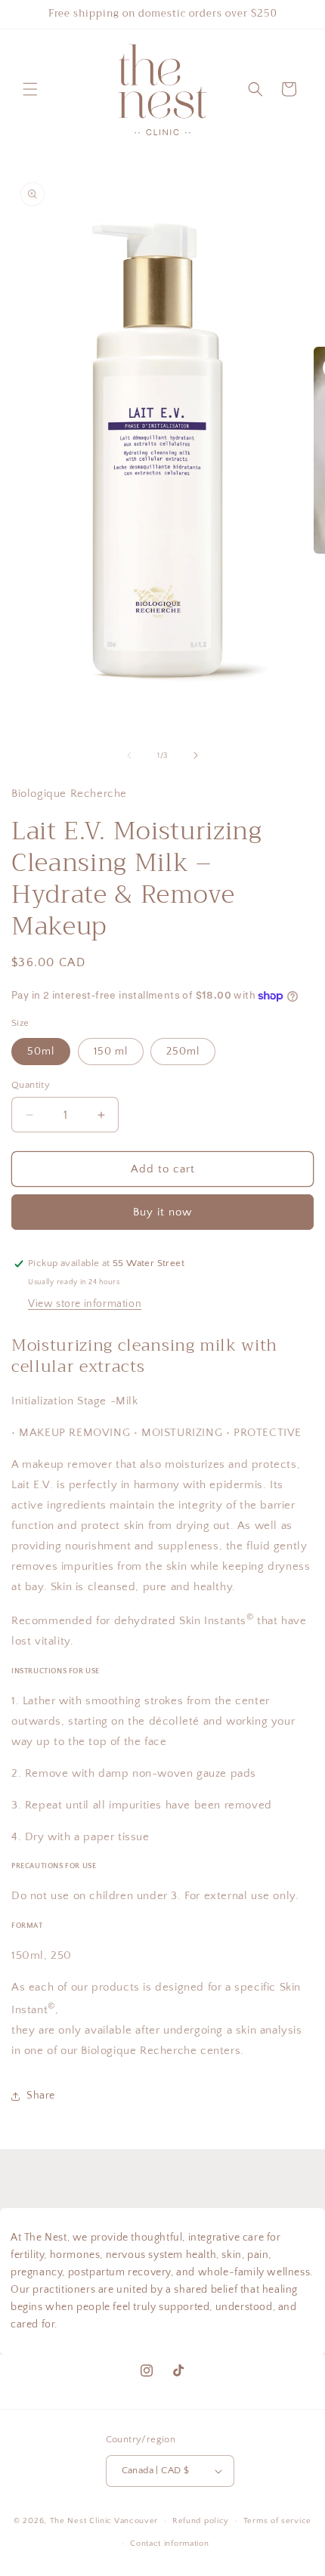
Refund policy (201, 2521)
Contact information (169, 2544)
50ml (41, 1052)
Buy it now (162, 1212)
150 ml (111, 1052)
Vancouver (136, 2521)
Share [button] (41, 2096)
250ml (183, 1052)
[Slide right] (196, 755)
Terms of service (277, 2521)
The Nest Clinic (81, 2521)
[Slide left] (129, 755)
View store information (85, 1304)
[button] (30, 89)
